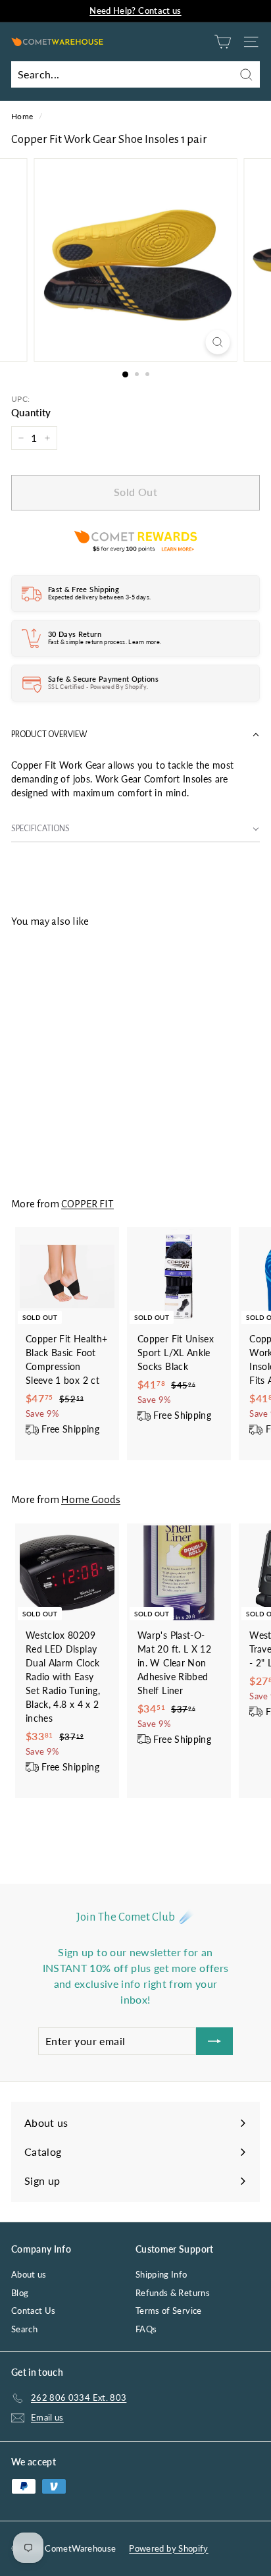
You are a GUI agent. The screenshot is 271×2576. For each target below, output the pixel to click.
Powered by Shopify (168, 2548)
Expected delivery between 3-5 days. (99, 597)
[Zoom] (218, 342)
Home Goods (91, 1499)
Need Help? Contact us (135, 11)
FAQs (146, 2329)
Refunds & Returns (173, 2293)
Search (24, 2329)
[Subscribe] (214, 2041)
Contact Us (34, 2311)
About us (29, 2274)
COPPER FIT (87, 1204)
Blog (20, 2293)
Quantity (31, 412)
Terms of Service (169, 2311)
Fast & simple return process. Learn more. (105, 642)
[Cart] (223, 42)
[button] (135, 735)
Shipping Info (161, 2274)
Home (22, 116)
